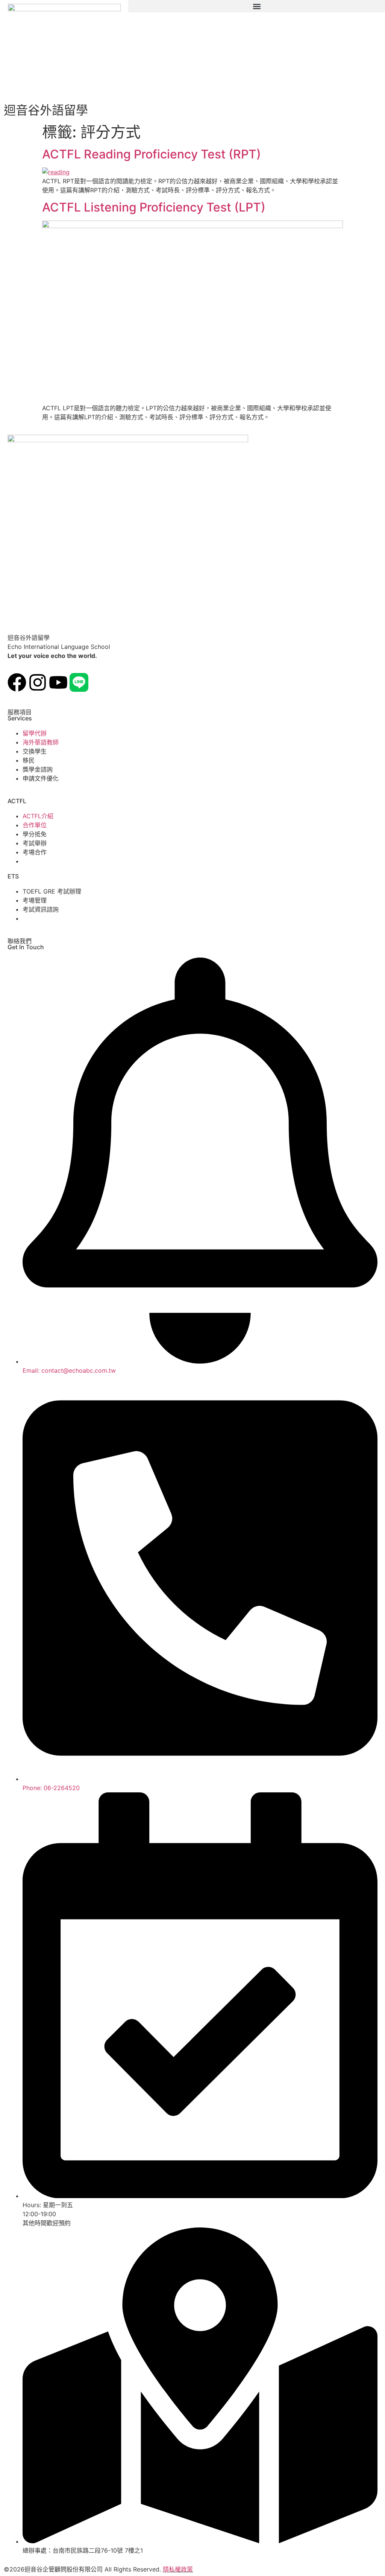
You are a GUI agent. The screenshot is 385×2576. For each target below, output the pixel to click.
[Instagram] (38, 682)
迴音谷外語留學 (46, 110)
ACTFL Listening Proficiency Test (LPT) (154, 207)
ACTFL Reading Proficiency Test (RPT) (152, 154)
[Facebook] (17, 682)
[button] (257, 6)
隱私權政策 (178, 2569)
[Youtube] (58, 682)
